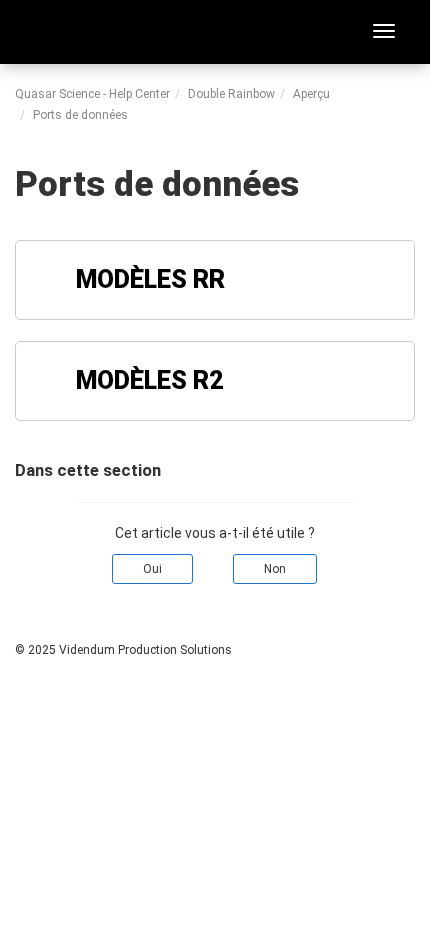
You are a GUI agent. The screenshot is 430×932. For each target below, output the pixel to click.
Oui (152, 569)
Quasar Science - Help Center (92, 94)
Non (275, 569)
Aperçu (311, 94)
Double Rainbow (231, 94)
